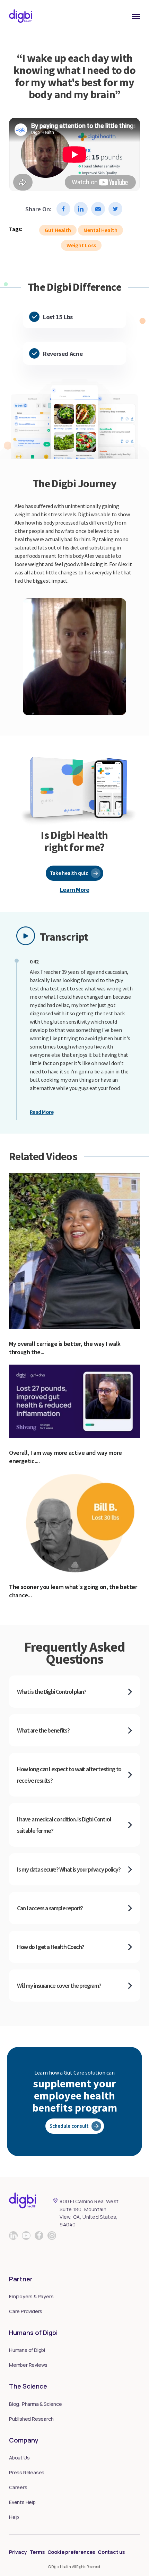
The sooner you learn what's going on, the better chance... (73, 1591)
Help (14, 2517)
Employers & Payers (31, 2296)
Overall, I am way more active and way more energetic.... (65, 1457)
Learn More (75, 890)
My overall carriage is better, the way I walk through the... (65, 1348)
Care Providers (26, 2311)
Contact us (111, 2552)
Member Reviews (28, 2365)
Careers (18, 2487)
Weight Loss (81, 245)
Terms (37, 2552)
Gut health (58, 230)
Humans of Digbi (27, 2350)
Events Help (22, 2502)
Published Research (31, 2419)
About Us (19, 2458)
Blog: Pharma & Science (36, 2404)
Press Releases (27, 2472)
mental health (100, 230)
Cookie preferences (71, 2552)
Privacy (18, 2552)
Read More (42, 1112)
